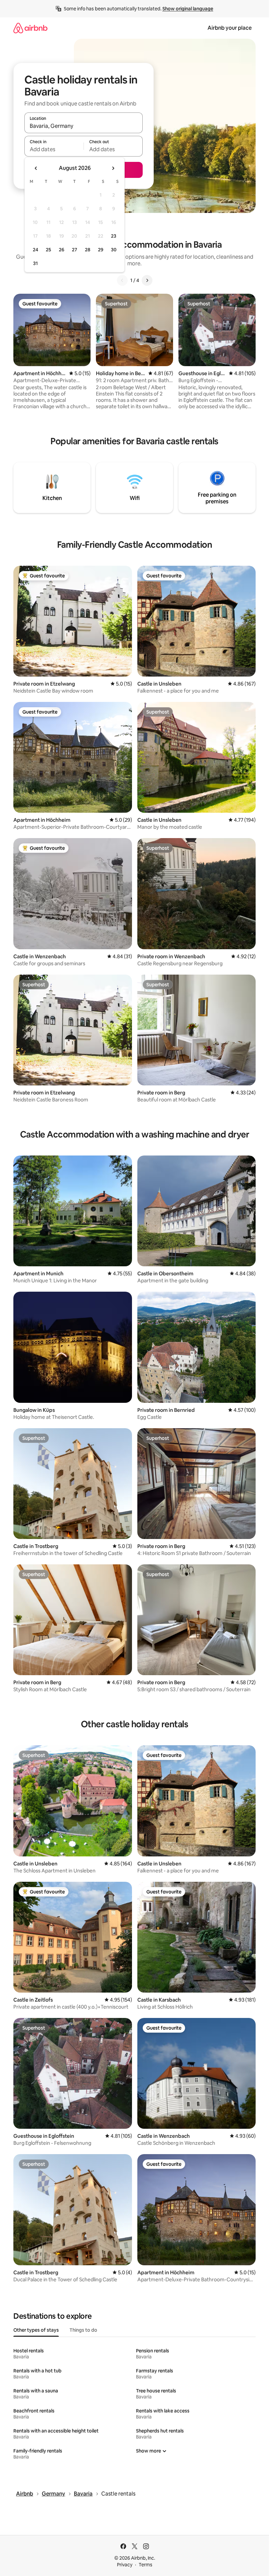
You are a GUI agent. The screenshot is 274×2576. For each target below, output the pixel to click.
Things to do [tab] (83, 2330)
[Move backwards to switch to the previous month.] (36, 168)
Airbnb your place (230, 28)
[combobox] (84, 126)
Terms (146, 2565)
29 (101, 250)
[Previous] (122, 280)
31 (35, 263)
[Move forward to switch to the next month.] (113, 168)
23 (114, 236)
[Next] (147, 280)
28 (88, 250)
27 (75, 250)
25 (48, 250)
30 (114, 250)
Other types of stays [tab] (36, 2330)
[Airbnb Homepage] (30, 28)
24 (35, 250)
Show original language (188, 9)
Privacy (125, 2565)
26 (61, 250)
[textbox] (54, 149)
